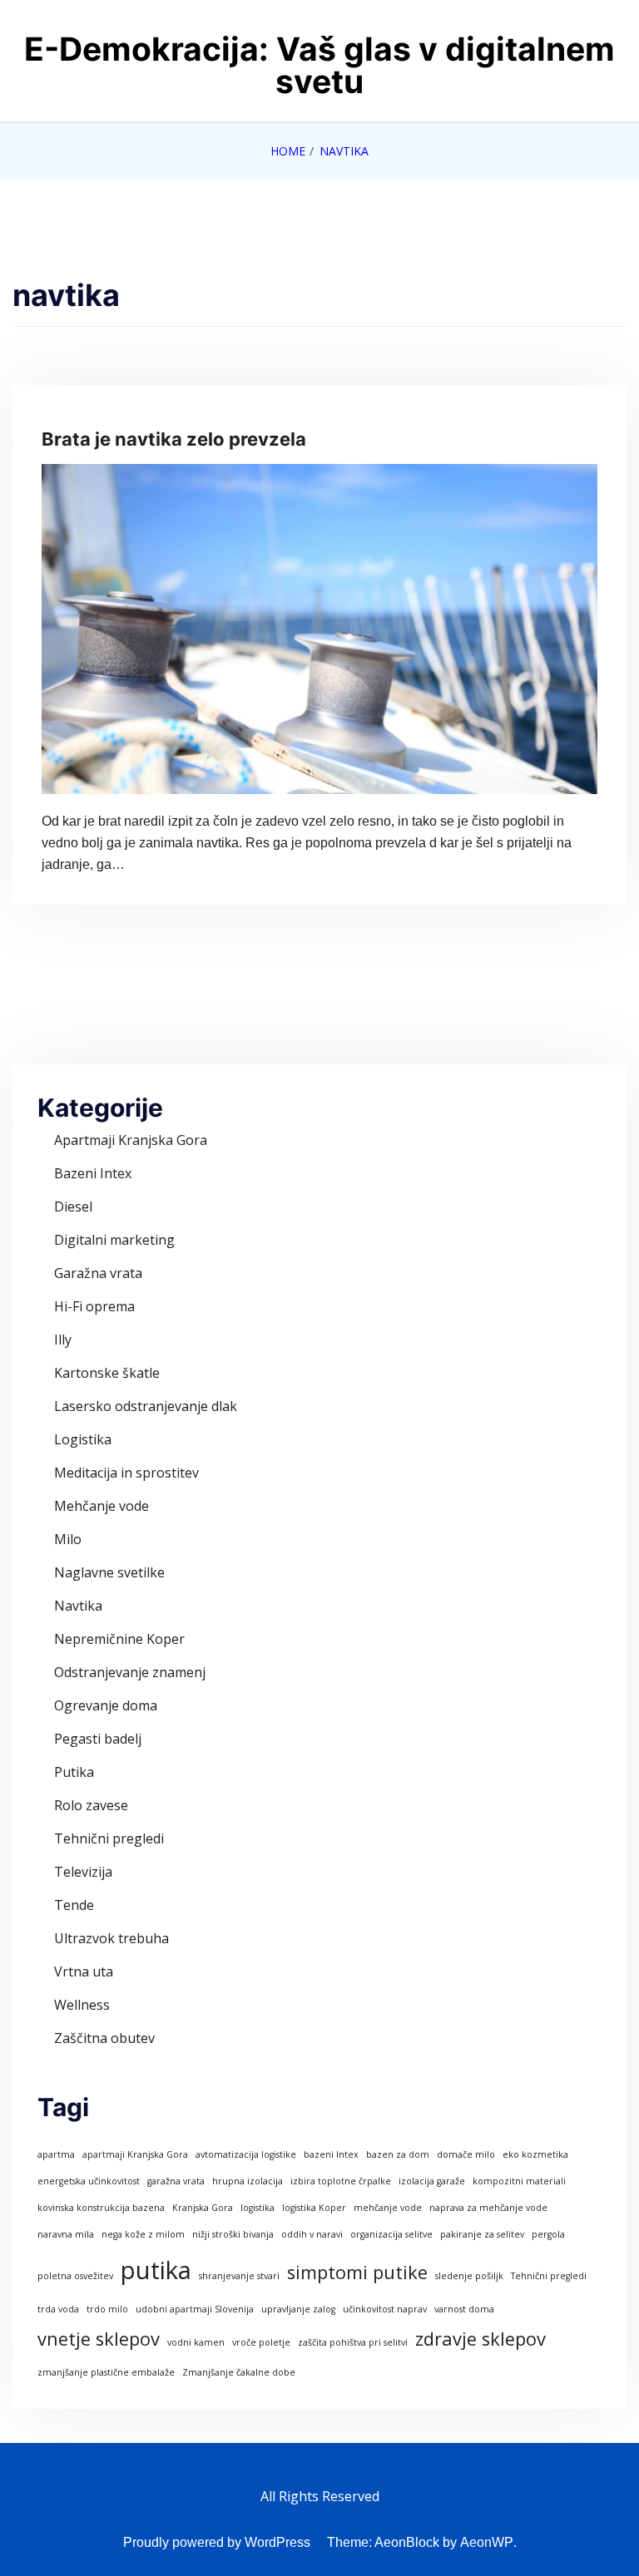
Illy (63, 1340)
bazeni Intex (331, 2154)
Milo (68, 1539)
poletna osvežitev (75, 2276)
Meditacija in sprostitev (126, 1473)
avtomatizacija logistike (246, 2154)
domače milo (466, 2154)
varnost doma (464, 2309)
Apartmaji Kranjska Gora (131, 1140)
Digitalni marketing (114, 1240)
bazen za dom (398, 2154)
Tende (74, 1905)
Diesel (73, 1207)
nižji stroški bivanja (233, 2234)
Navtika (78, 1606)
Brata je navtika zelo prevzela (174, 439)
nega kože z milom (143, 2234)
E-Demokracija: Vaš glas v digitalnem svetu (319, 65)
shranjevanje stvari (239, 2276)
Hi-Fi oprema (94, 1306)
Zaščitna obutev (104, 2038)
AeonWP (487, 2542)
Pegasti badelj (98, 1739)
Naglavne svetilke (109, 1572)
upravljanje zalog (298, 2309)
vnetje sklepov (99, 2339)
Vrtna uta (84, 1971)
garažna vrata (176, 2181)
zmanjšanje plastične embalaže (106, 2372)
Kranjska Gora (203, 2208)
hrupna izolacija (248, 2181)
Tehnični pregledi (109, 1838)
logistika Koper (314, 2208)
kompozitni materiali (519, 2181)
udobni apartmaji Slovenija (195, 2309)
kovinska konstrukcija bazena (101, 2208)
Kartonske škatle (107, 1373)
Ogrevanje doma (106, 1705)
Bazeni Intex (93, 1173)
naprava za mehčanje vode (488, 2208)
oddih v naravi (312, 2234)
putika (156, 2270)
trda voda (58, 2309)
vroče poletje (261, 2342)
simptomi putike (357, 2272)
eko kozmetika (535, 2154)
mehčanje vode (388, 2208)
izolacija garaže (432, 2181)
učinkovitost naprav (385, 2309)
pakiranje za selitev (482, 2234)
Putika (74, 1772)
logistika (258, 2208)
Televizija (83, 1872)
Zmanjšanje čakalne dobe (239, 2372)
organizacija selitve (391, 2234)
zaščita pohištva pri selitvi (353, 2342)
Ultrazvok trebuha (111, 1938)
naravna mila (66, 2234)
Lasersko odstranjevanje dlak (146, 1406)
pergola (548, 2234)
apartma (56, 2154)
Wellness (82, 2005)
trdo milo (107, 2309)
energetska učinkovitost (89, 2181)
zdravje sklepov (480, 2339)
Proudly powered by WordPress (217, 2542)
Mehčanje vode (102, 1506)
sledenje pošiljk (469, 2276)
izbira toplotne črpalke (341, 2181)
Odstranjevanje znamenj (130, 1672)
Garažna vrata (98, 1273)
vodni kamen (196, 2342)
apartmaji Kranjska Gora (135, 2154)
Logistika (83, 1439)
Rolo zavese (91, 1805)
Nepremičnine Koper (119, 1639)
